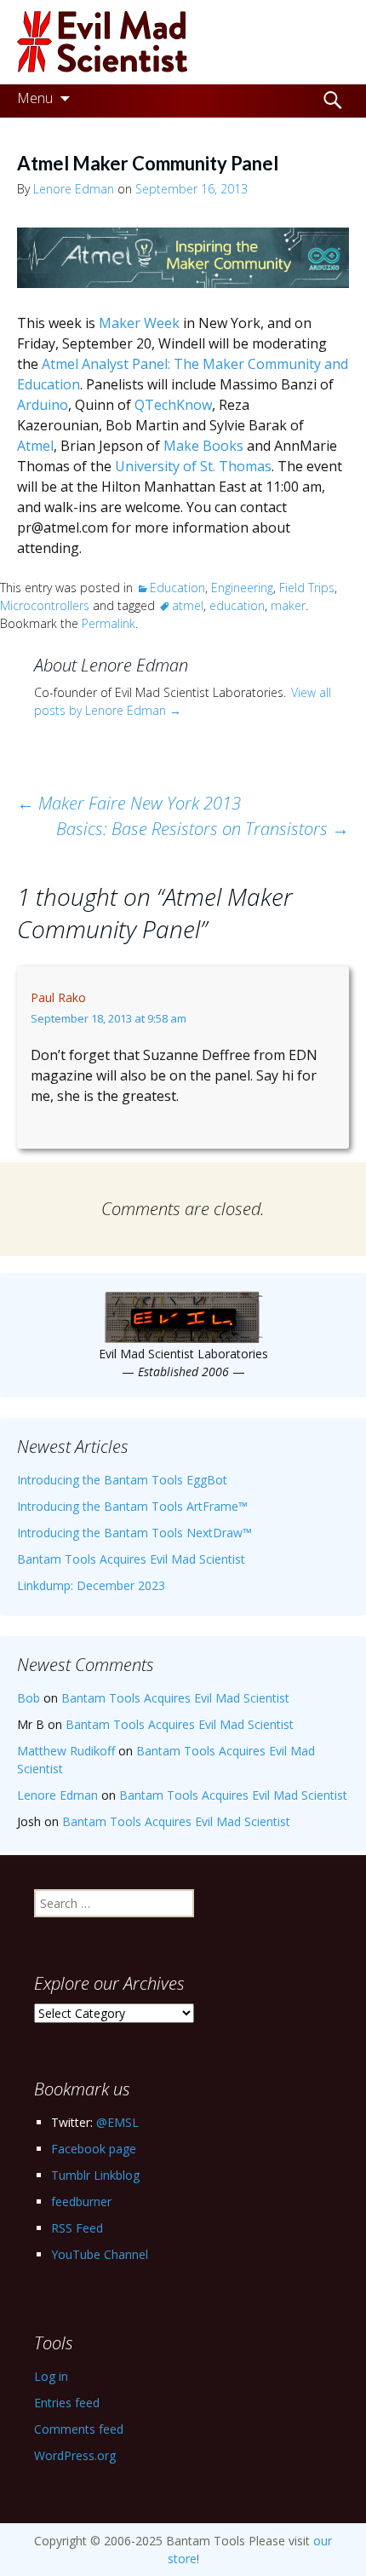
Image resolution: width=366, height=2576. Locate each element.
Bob (29, 1698)
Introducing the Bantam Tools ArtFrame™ (132, 1506)
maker (288, 605)
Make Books (203, 446)
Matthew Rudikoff (66, 1751)
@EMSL (117, 2122)
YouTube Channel (100, 2254)
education (237, 605)
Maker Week (139, 323)
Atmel (35, 446)
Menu (35, 98)
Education (177, 588)
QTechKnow (173, 405)
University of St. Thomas (193, 466)
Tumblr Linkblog (95, 2175)
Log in (51, 2376)
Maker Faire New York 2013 (129, 803)
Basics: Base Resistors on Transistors (203, 829)
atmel (188, 605)
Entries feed (67, 2403)
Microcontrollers (45, 605)
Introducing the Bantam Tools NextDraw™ (134, 1533)
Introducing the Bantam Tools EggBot (122, 1480)
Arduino (43, 405)
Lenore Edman (74, 189)
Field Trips (307, 588)
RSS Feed (77, 2228)
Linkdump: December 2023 (91, 1585)
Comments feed (79, 2429)
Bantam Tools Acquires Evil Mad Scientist (131, 1559)
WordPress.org (75, 2455)
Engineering (242, 588)
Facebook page (94, 2149)
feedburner (81, 2201)
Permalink (109, 623)
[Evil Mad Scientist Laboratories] (183, 42)
